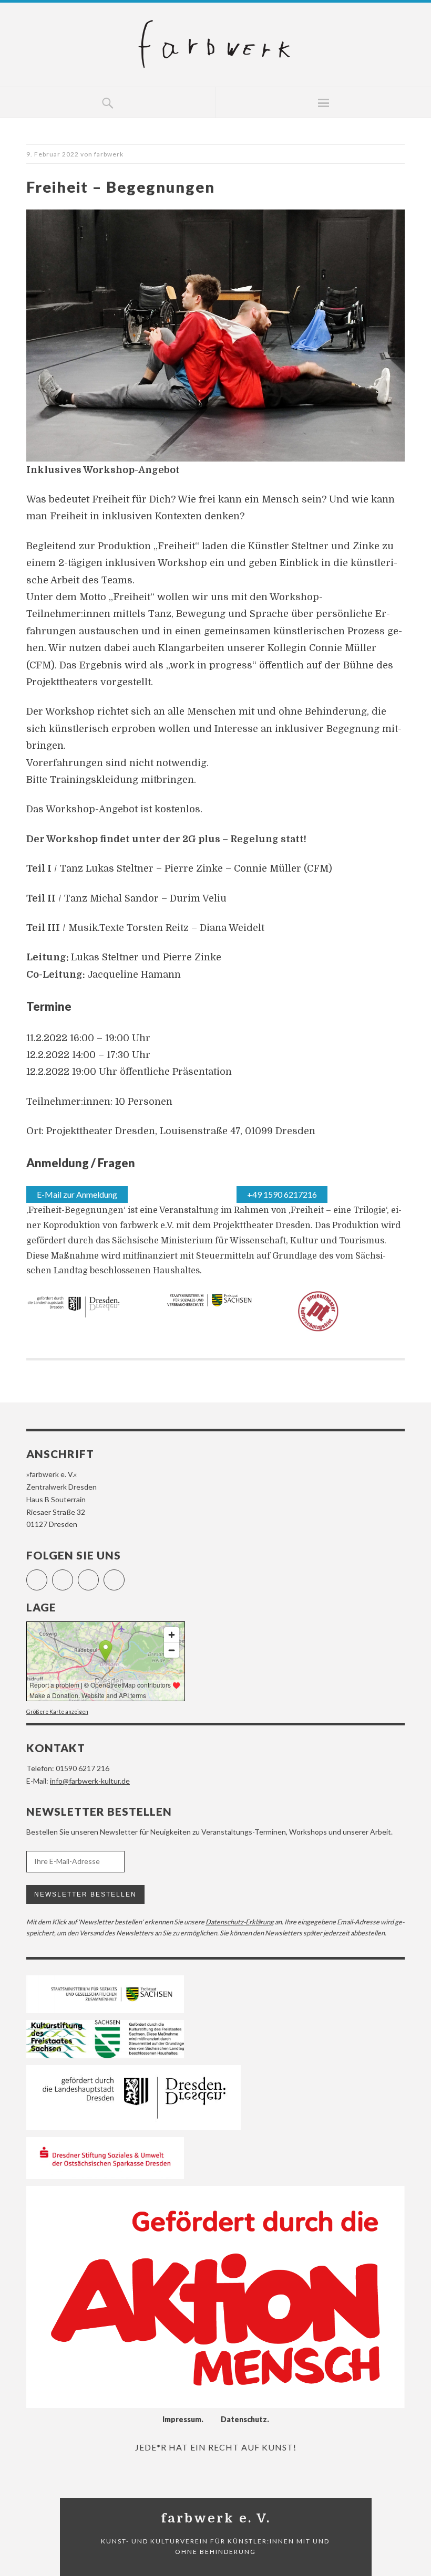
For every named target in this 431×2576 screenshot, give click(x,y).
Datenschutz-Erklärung (240, 1922)
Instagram (73, 1575)
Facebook (47, 1575)
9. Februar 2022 (53, 154)
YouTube (99, 1575)
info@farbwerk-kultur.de (90, 1781)
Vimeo (124, 1575)
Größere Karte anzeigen (57, 1712)
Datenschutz (244, 2419)
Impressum (182, 2419)
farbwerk (109, 154)
